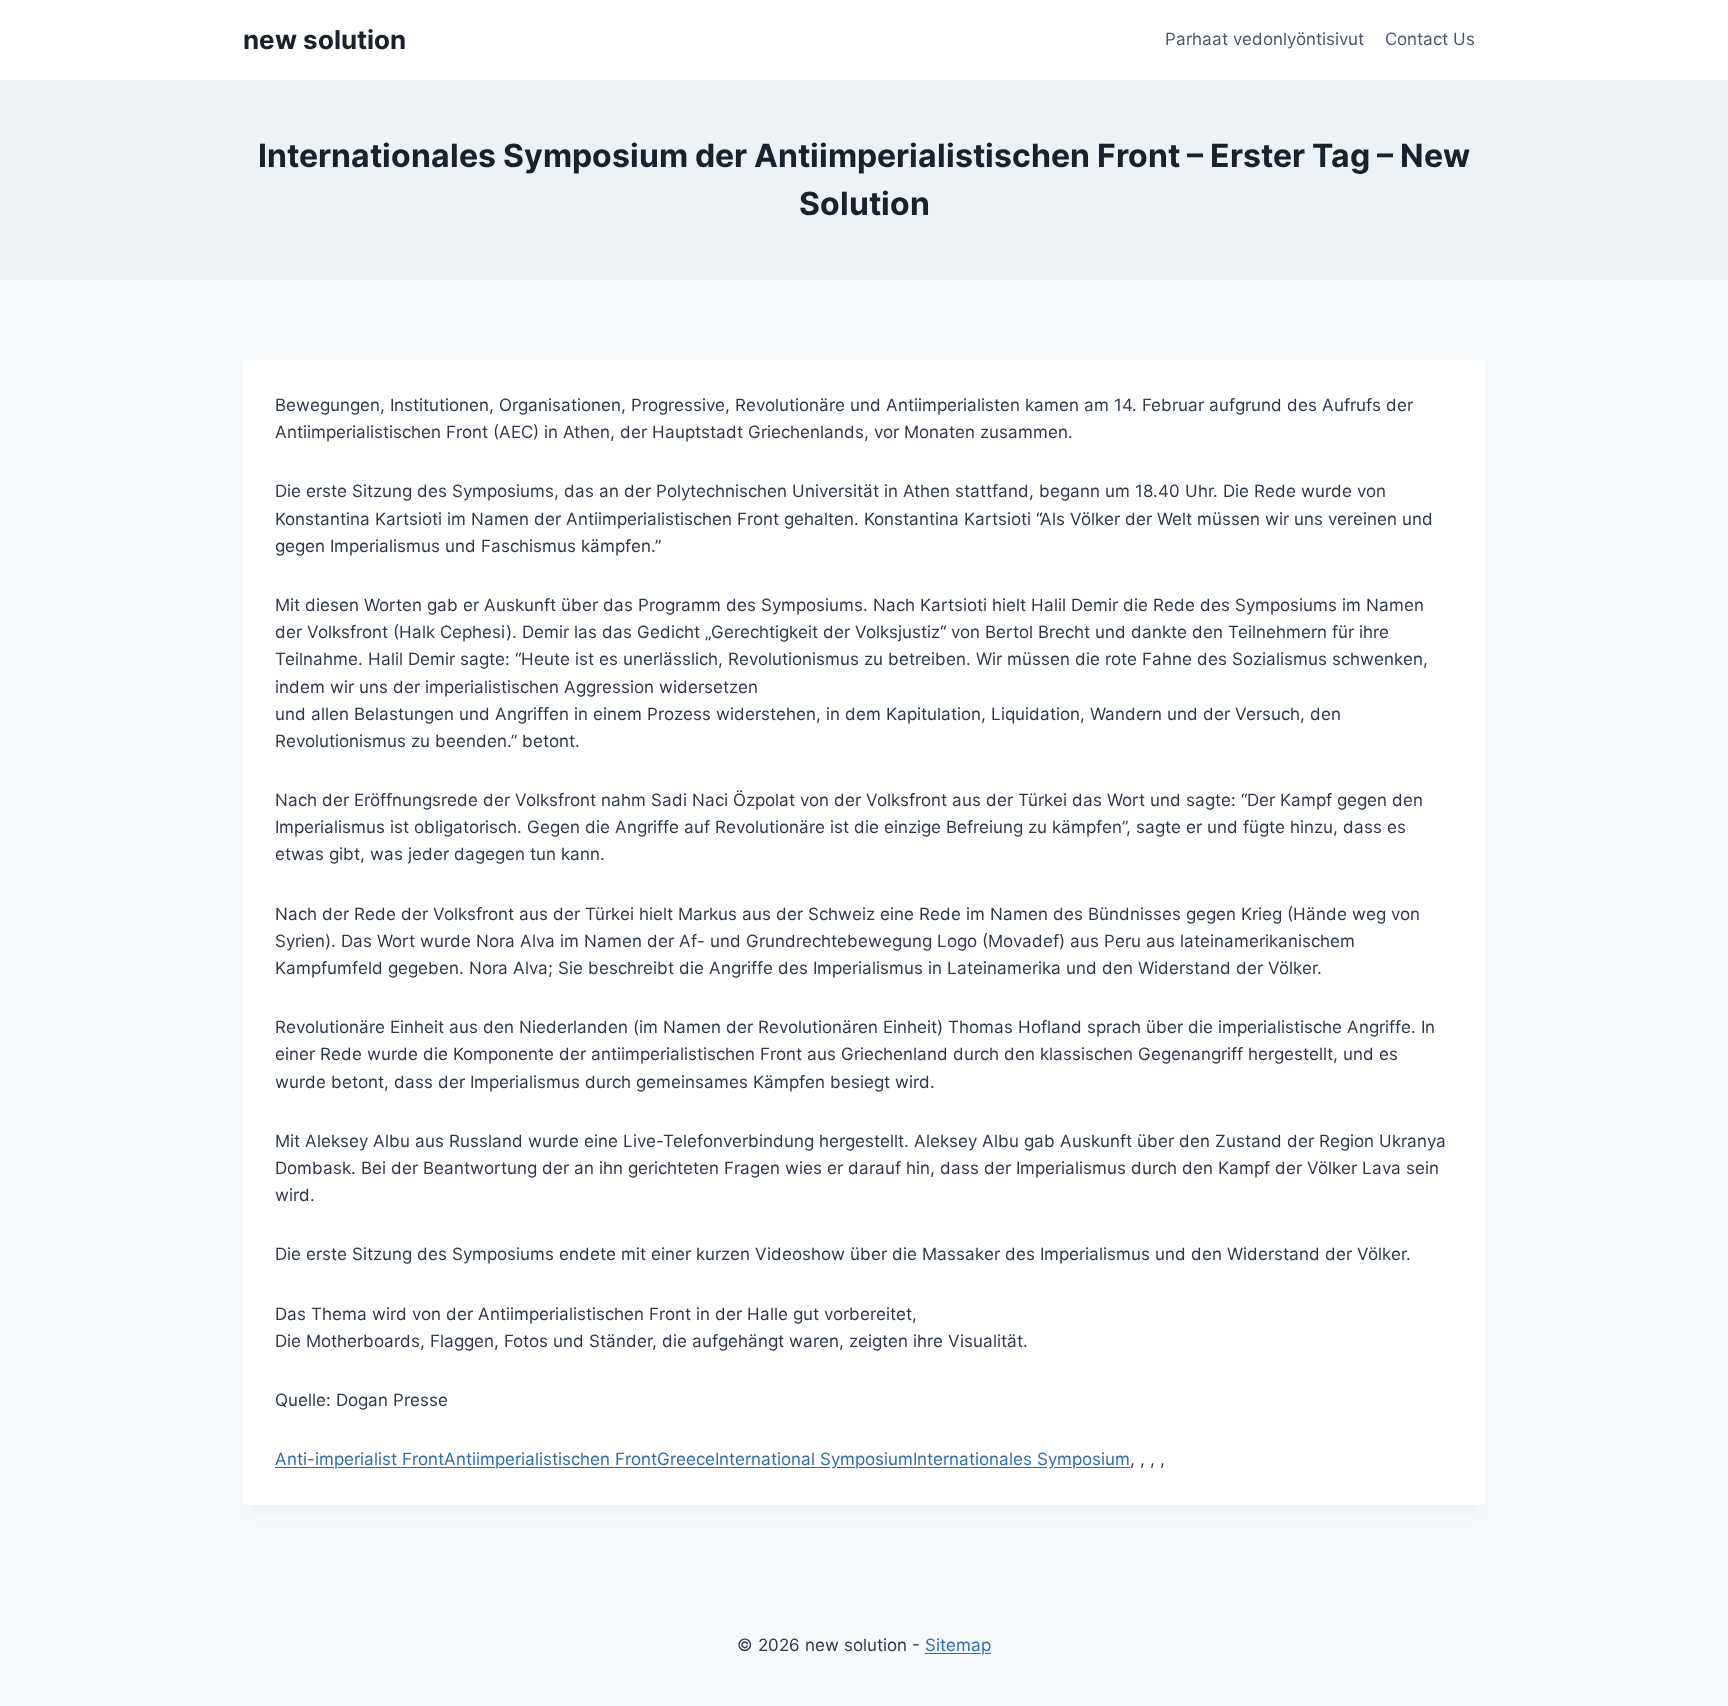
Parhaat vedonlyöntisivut (1264, 39)
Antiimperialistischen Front (550, 1459)
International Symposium (814, 1459)
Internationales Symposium (1021, 1459)
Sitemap (958, 1645)
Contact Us (1430, 39)
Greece (686, 1459)
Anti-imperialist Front (359, 1459)
